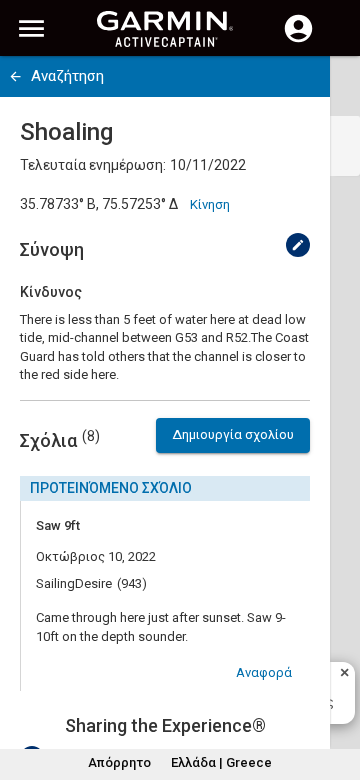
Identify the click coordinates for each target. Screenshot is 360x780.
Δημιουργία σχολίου (233, 434)
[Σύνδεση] (298, 40)
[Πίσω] (15, 76)
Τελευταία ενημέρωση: (93, 165)
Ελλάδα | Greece (221, 762)
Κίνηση (210, 204)
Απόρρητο (119, 762)
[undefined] (298, 245)
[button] (335, 689)
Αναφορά (264, 672)
